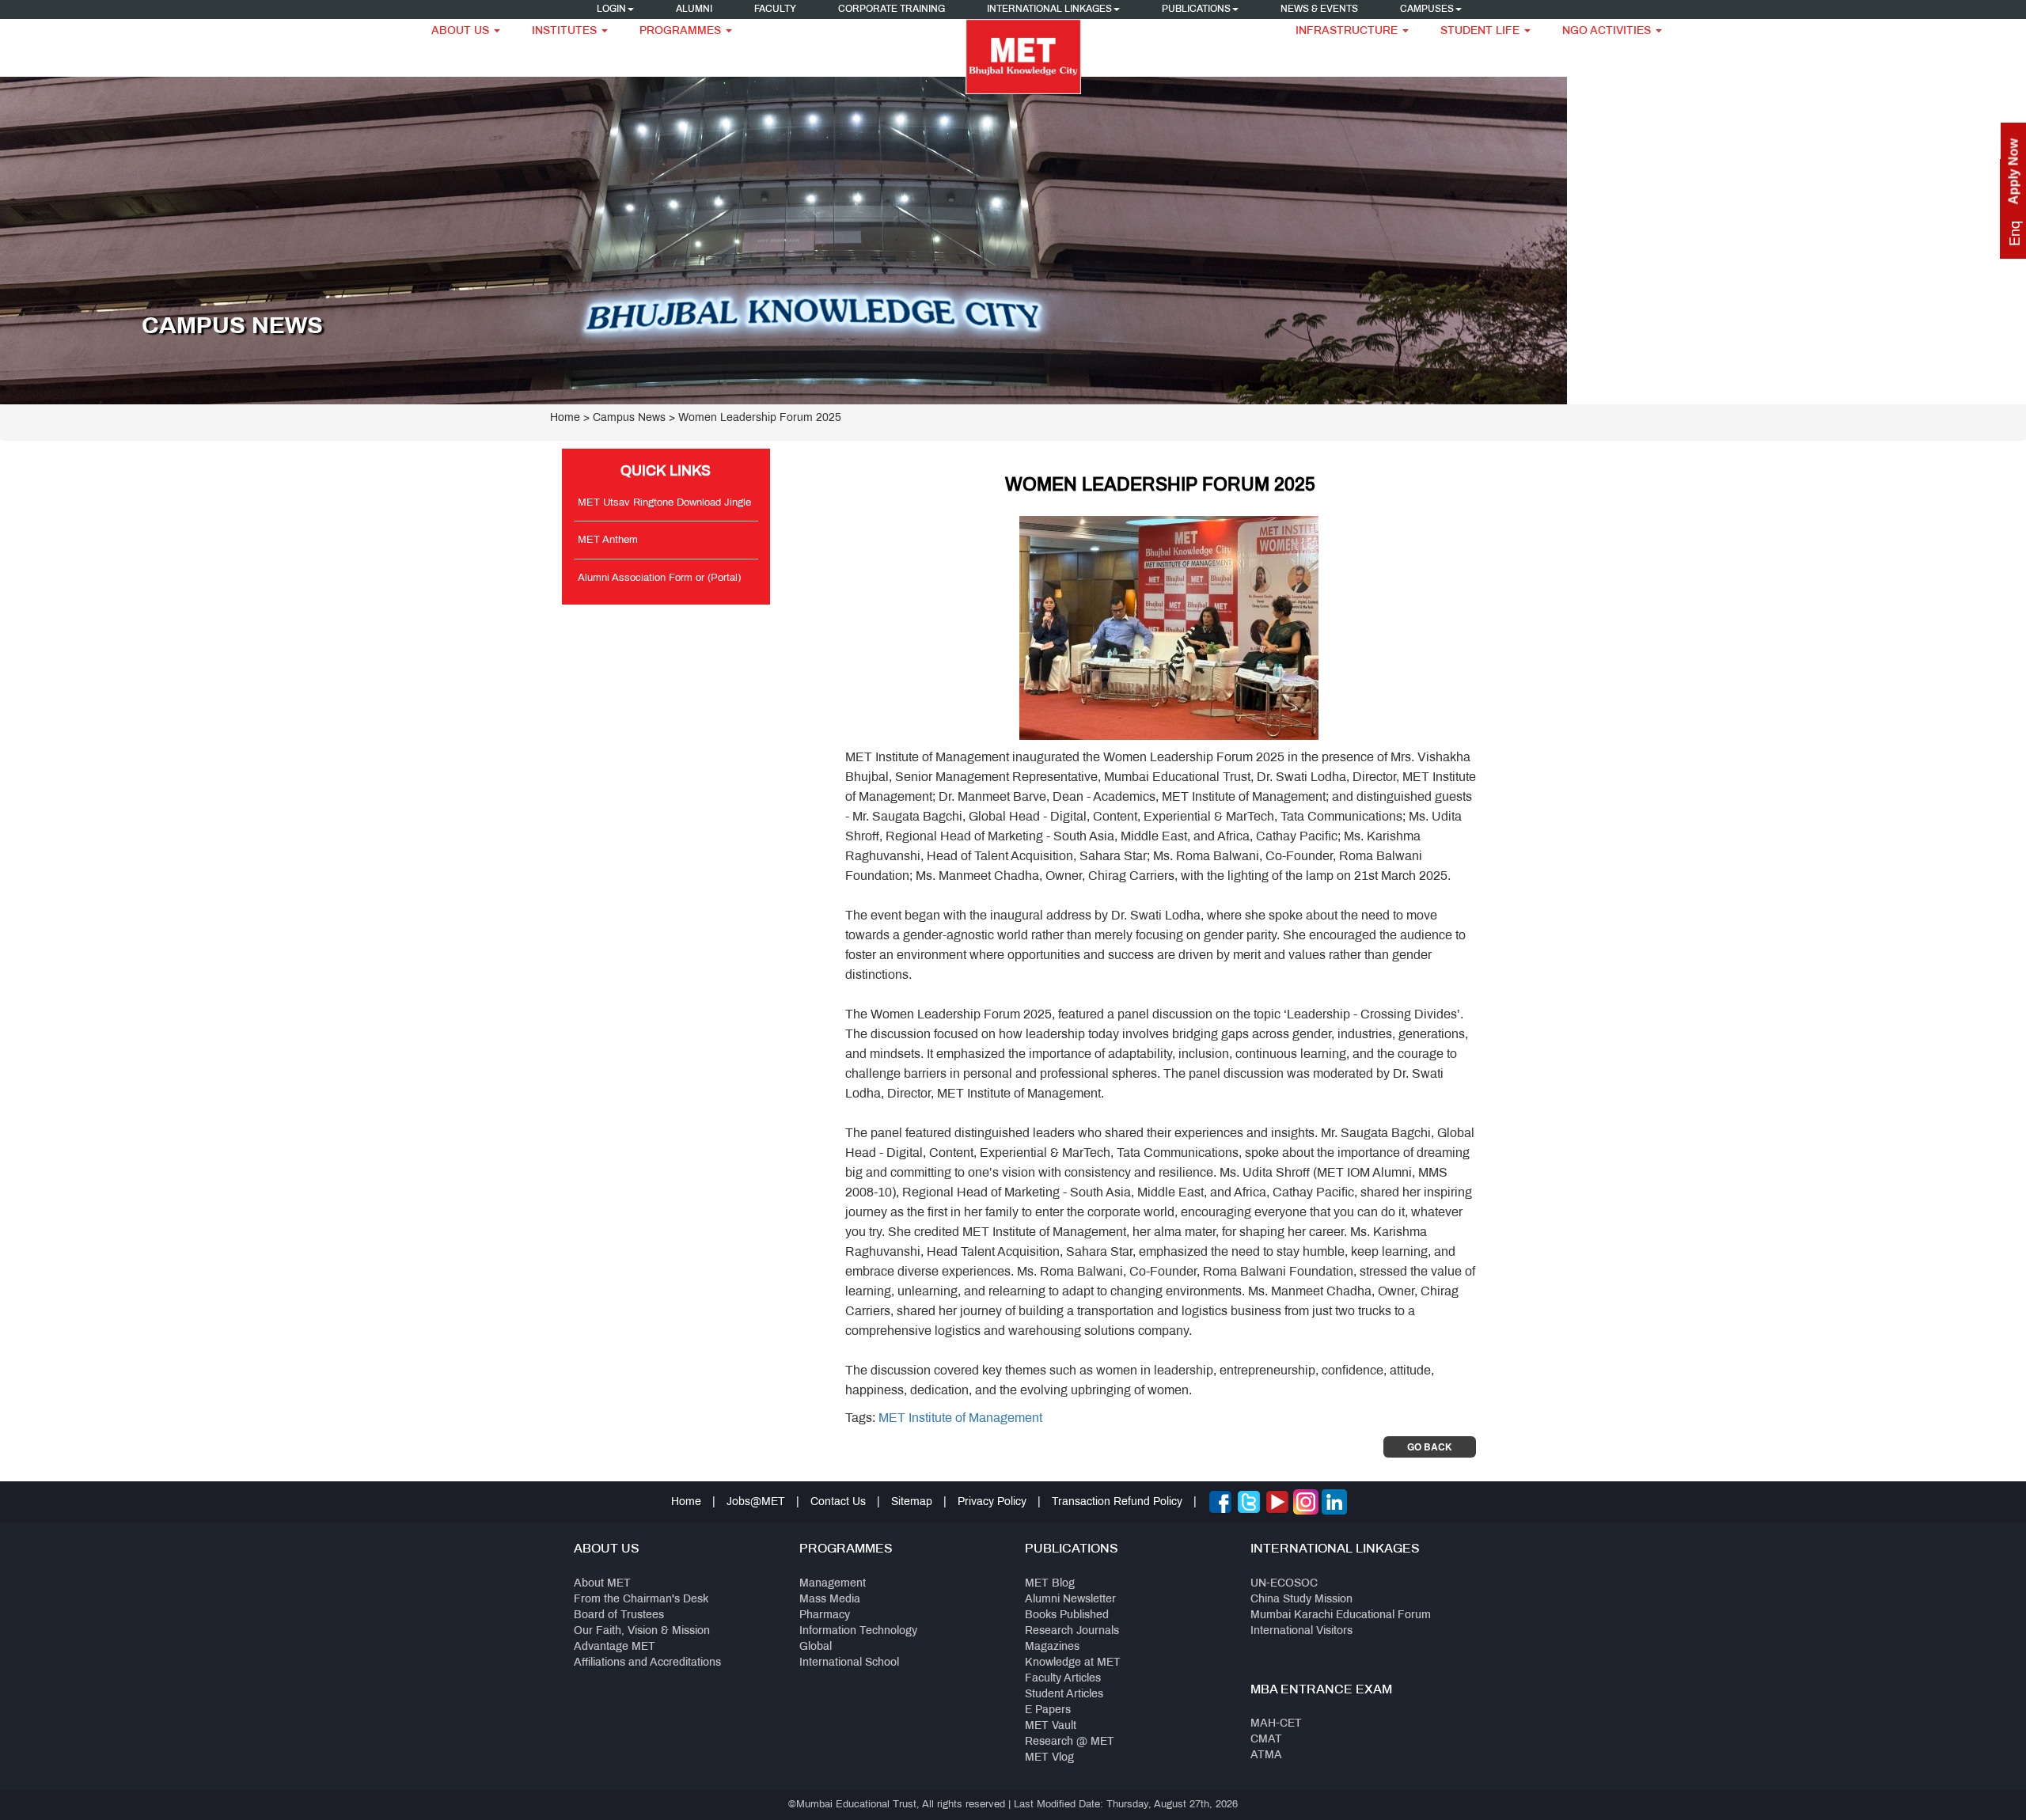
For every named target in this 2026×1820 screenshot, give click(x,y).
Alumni (694, 9)
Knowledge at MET (1073, 1663)
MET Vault (1051, 1726)
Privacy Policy (992, 1502)
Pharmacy (825, 1615)
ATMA (1266, 1756)
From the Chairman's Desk (641, 1600)
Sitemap (912, 1502)
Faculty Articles (1063, 1679)
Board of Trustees (619, 1615)
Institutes (566, 31)
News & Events (1319, 9)
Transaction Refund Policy (1117, 1502)
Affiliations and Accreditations (647, 1663)
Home (565, 418)
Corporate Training (892, 9)
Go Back (1430, 1447)
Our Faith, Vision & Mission (642, 1631)
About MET (602, 1584)
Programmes (682, 31)
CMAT (1266, 1740)
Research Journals (1072, 1631)
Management (833, 1584)
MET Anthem (608, 540)
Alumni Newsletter (1070, 1600)
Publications (1196, 9)
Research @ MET (1070, 1742)
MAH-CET (1276, 1724)
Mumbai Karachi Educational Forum (1341, 1615)
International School (849, 1663)
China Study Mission (1301, 1600)
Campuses (1427, 9)
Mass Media (830, 1600)
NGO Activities (1608, 31)
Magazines (1052, 1647)
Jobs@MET (756, 1502)
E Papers (1048, 1710)
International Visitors (1301, 1631)
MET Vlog (1049, 1758)
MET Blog (1050, 1584)
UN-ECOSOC (1284, 1584)
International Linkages (1049, 9)
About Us (462, 31)
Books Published (1067, 1615)
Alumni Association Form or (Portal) (659, 578)
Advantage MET (615, 1647)
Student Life (1482, 31)
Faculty (775, 9)
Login (611, 9)
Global (816, 1647)
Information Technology (858, 1631)
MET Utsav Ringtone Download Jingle (664, 503)
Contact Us (838, 1502)
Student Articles (1064, 1695)
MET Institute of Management (960, 1418)
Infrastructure (1348, 31)
